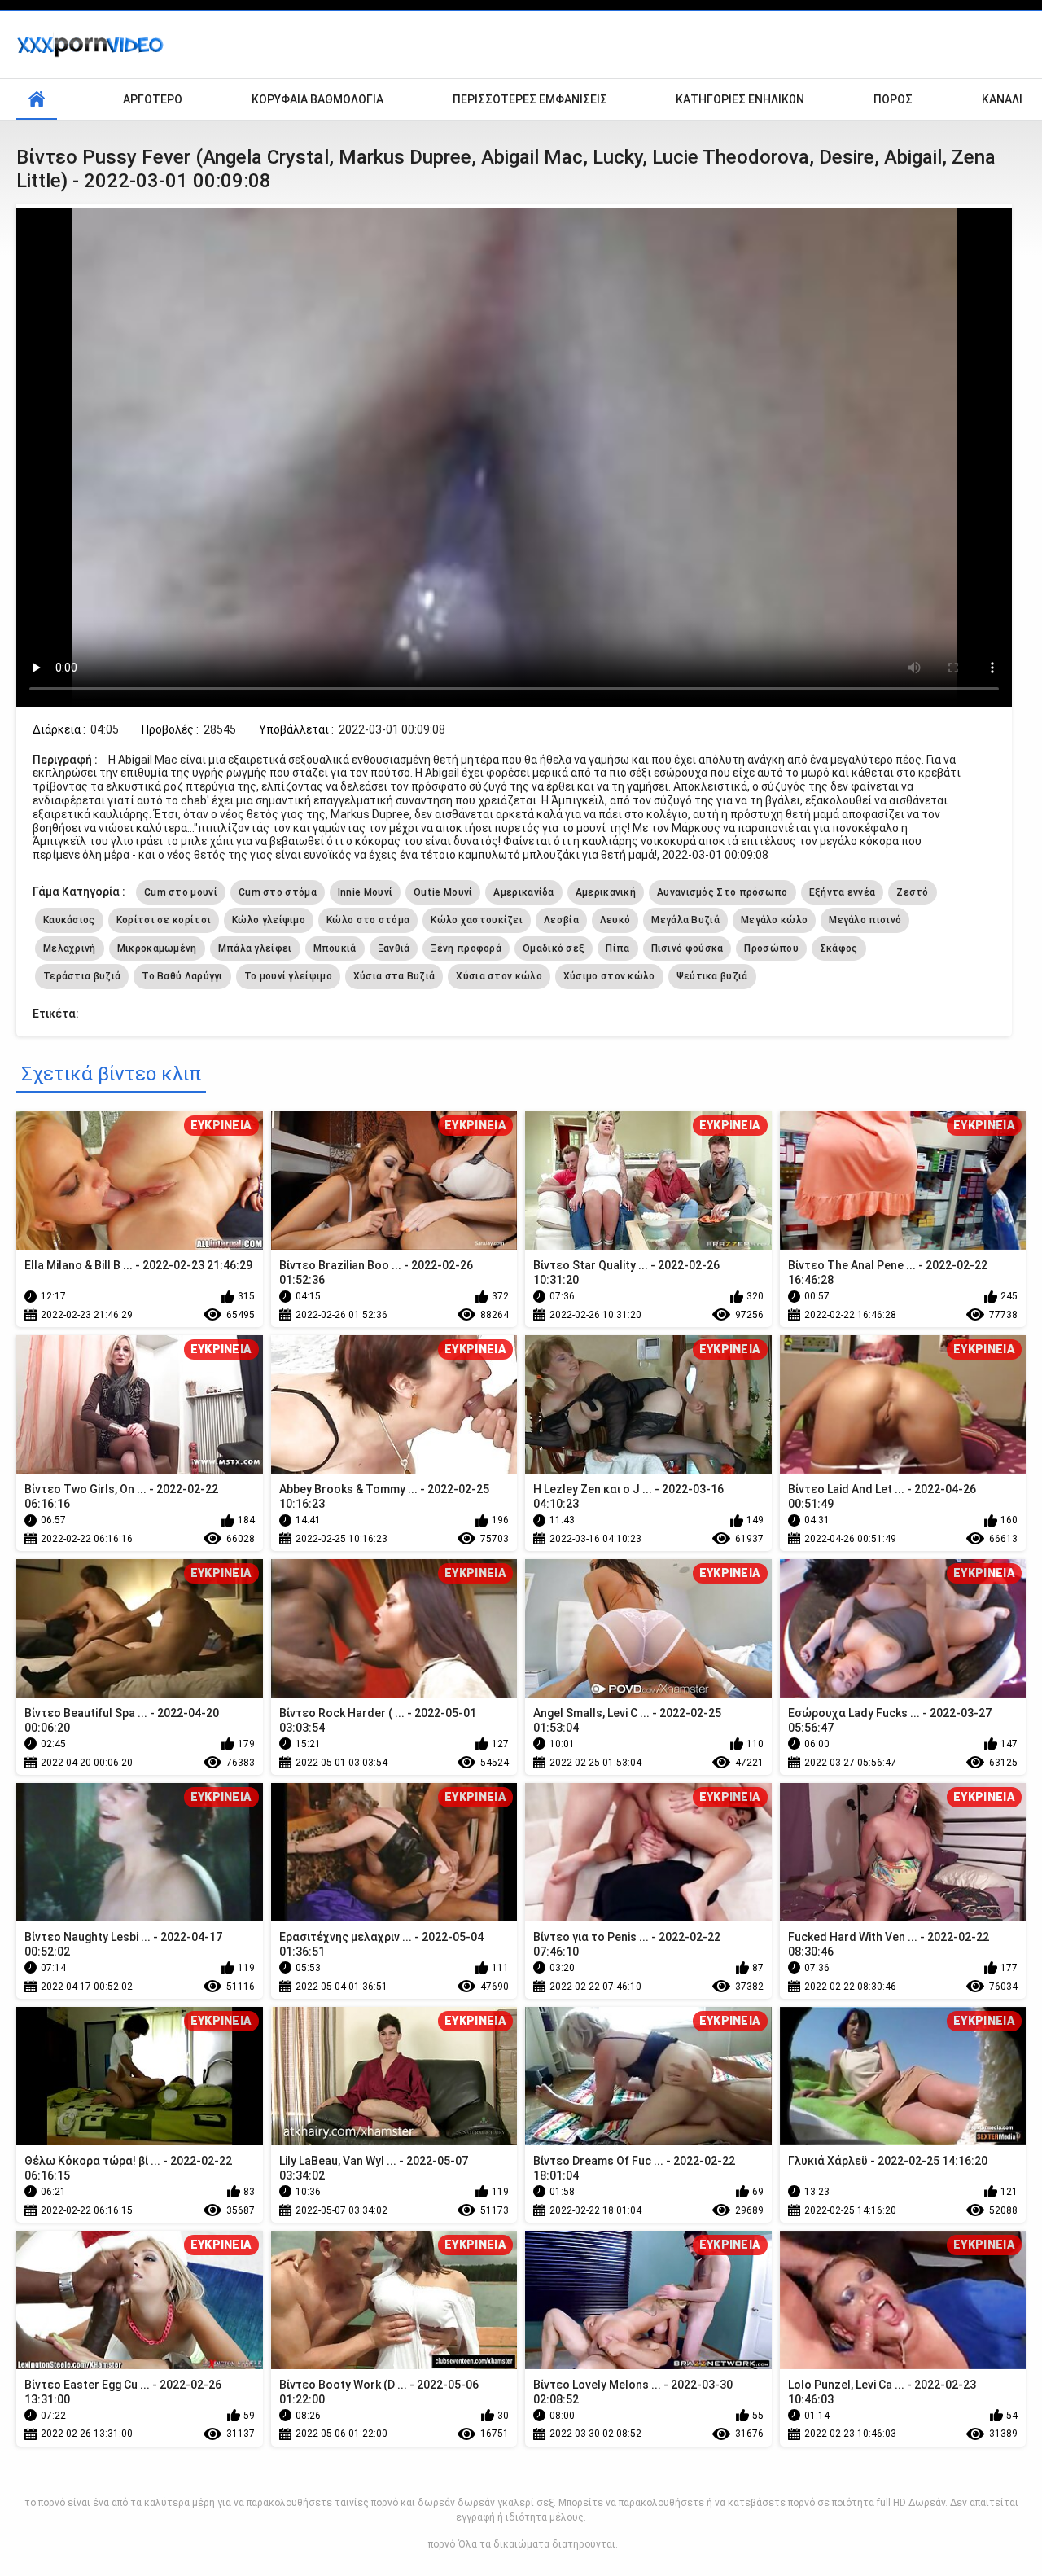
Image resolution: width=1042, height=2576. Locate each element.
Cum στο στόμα (278, 892)
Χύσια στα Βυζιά (394, 976)
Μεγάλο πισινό (865, 920)
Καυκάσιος (69, 920)
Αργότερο (153, 99)
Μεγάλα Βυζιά (685, 920)
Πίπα (617, 948)
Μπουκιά (335, 948)
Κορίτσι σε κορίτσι (164, 920)
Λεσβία (561, 920)
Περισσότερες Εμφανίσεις (530, 99)
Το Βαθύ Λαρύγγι (182, 976)
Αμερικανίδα (523, 892)
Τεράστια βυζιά (82, 976)
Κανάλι (1002, 99)
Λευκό (615, 920)
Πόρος (893, 99)
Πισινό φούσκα (687, 948)
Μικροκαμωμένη (157, 948)
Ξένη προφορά (466, 948)
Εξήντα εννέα (843, 892)
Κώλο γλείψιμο (269, 920)
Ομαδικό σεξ (554, 948)
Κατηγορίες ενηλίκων (740, 99)
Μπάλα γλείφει (255, 948)
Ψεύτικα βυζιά (712, 976)
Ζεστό (913, 892)
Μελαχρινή (70, 948)
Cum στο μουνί (181, 892)
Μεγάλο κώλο (774, 920)
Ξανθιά (394, 948)
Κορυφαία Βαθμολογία (317, 99)
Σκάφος (839, 948)
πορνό (442, 2544)
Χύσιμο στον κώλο (609, 976)
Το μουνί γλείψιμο (288, 976)
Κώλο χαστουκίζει (477, 920)
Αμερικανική (606, 892)
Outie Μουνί (443, 892)
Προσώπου (771, 948)
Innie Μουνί (365, 892)
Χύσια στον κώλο (499, 976)
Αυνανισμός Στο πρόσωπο (722, 892)
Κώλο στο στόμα (368, 920)
